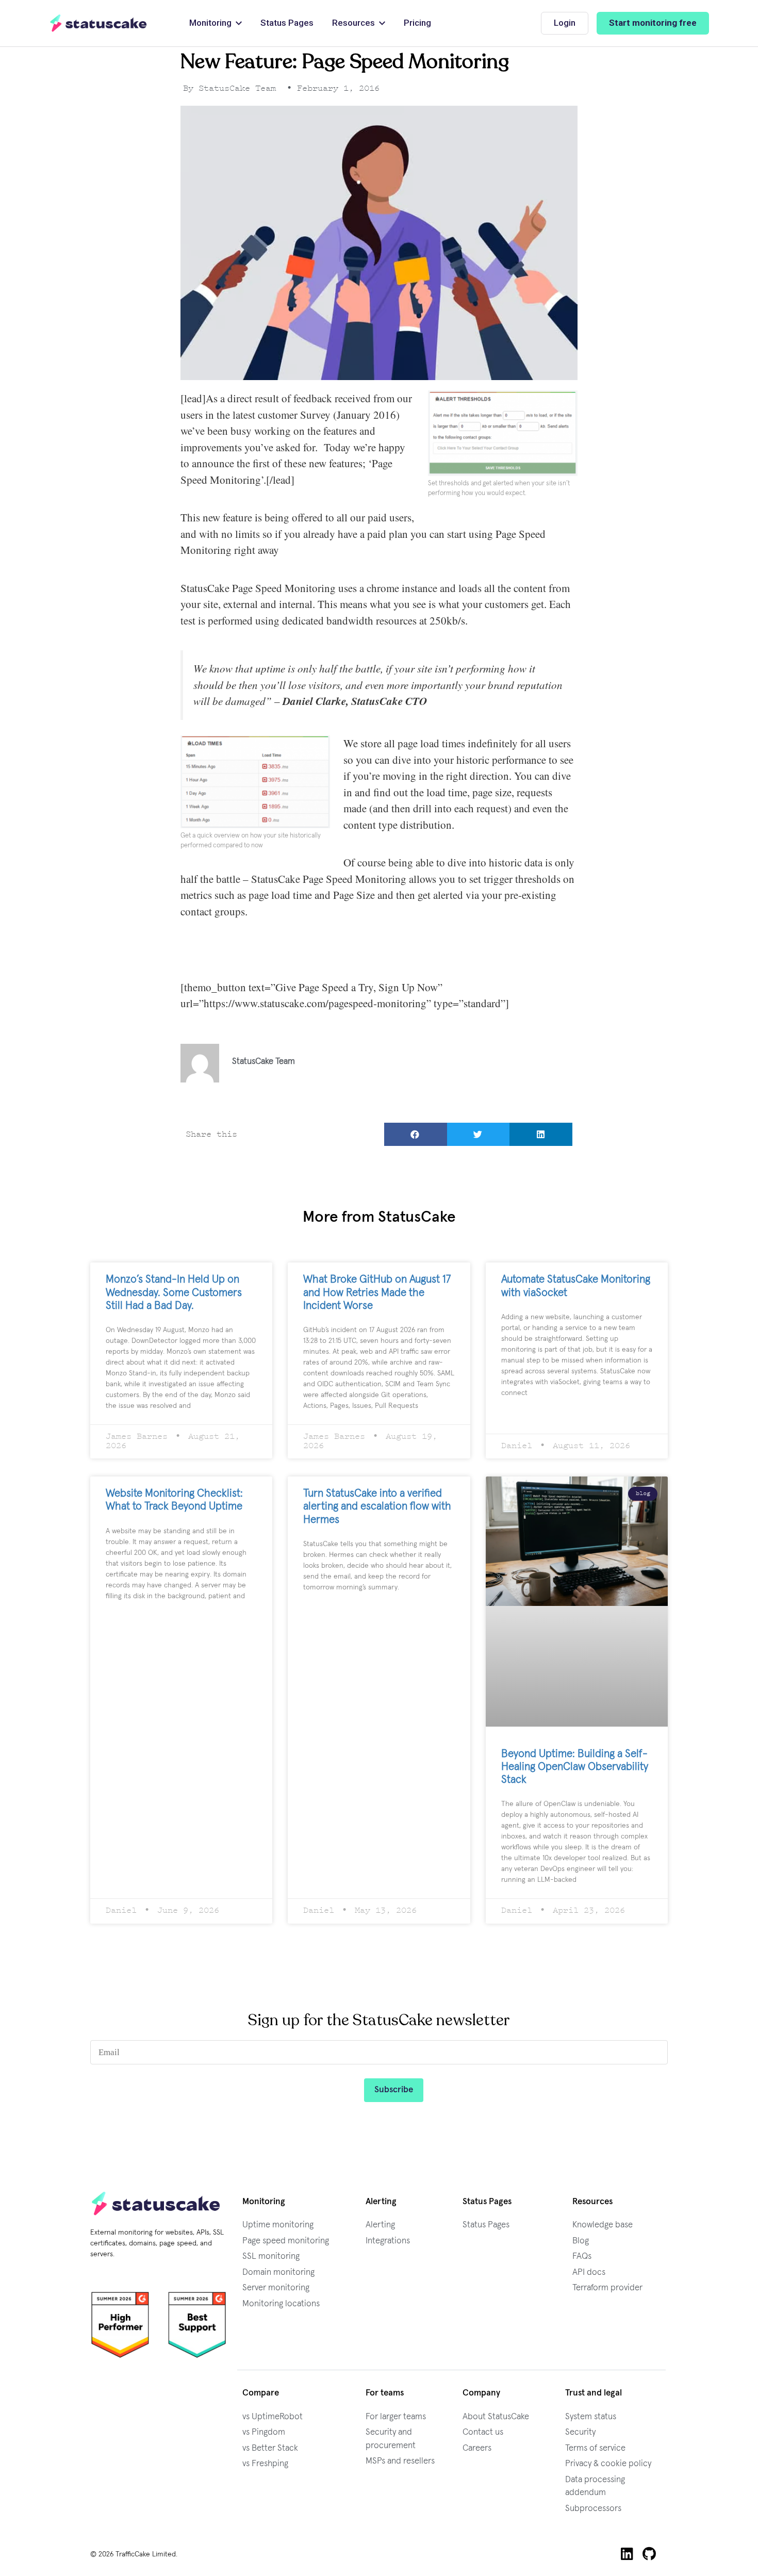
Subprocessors (593, 2509)
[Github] (649, 2554)
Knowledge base (603, 2225)
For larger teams (396, 2417)
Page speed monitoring (286, 2241)
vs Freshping (265, 2464)
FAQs (582, 2257)
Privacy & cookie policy (608, 2464)
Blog (581, 2241)
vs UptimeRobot (273, 2417)
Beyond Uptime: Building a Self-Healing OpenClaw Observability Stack (575, 1767)
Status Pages (486, 2225)
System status (591, 2417)
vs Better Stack (270, 2448)
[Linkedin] (627, 2554)
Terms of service (595, 2448)
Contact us (483, 2432)
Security (580, 2432)
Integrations (388, 2241)
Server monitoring (276, 2288)
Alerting (380, 2225)
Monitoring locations (281, 2304)
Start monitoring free (653, 23)
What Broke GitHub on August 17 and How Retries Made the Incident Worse (377, 1292)
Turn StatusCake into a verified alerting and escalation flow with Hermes (377, 1506)
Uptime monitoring (278, 2225)
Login (565, 23)
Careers (477, 2448)
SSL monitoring (271, 2257)
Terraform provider (607, 2288)
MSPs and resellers (400, 2461)
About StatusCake (496, 2417)
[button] (416, 1134)
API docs (589, 2273)
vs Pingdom (264, 2432)
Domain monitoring (278, 2273)
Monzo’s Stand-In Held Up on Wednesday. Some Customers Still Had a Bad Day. (174, 1292)
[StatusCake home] (98, 23)
